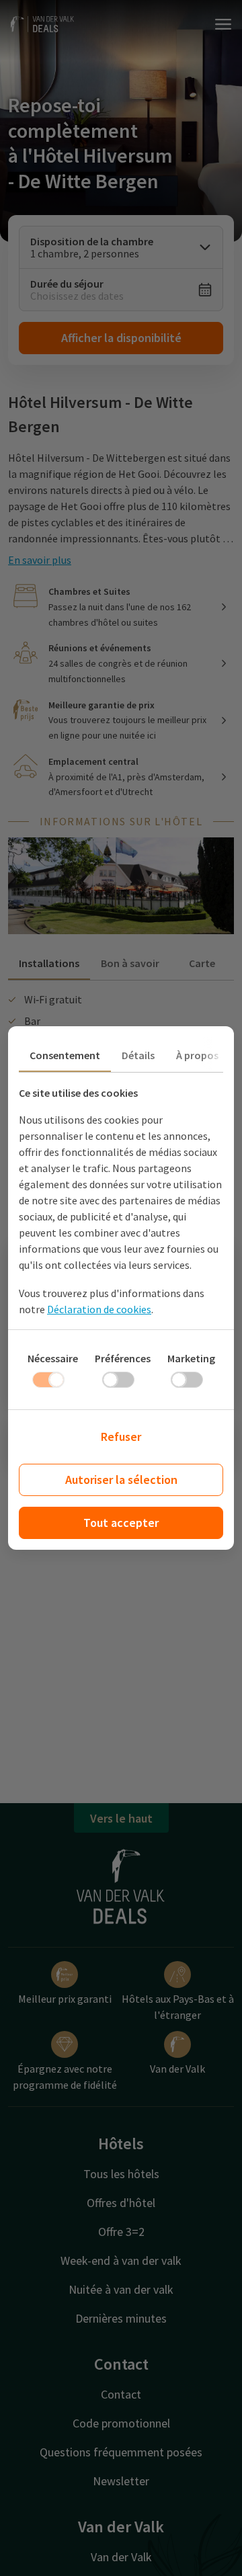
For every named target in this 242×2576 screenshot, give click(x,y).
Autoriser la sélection (121, 1480)
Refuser (121, 1437)
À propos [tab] (197, 1055)
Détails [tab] (138, 1055)
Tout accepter (121, 1523)
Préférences (123, 1358)
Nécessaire (53, 1358)
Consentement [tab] (65, 1055)
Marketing (191, 1358)
